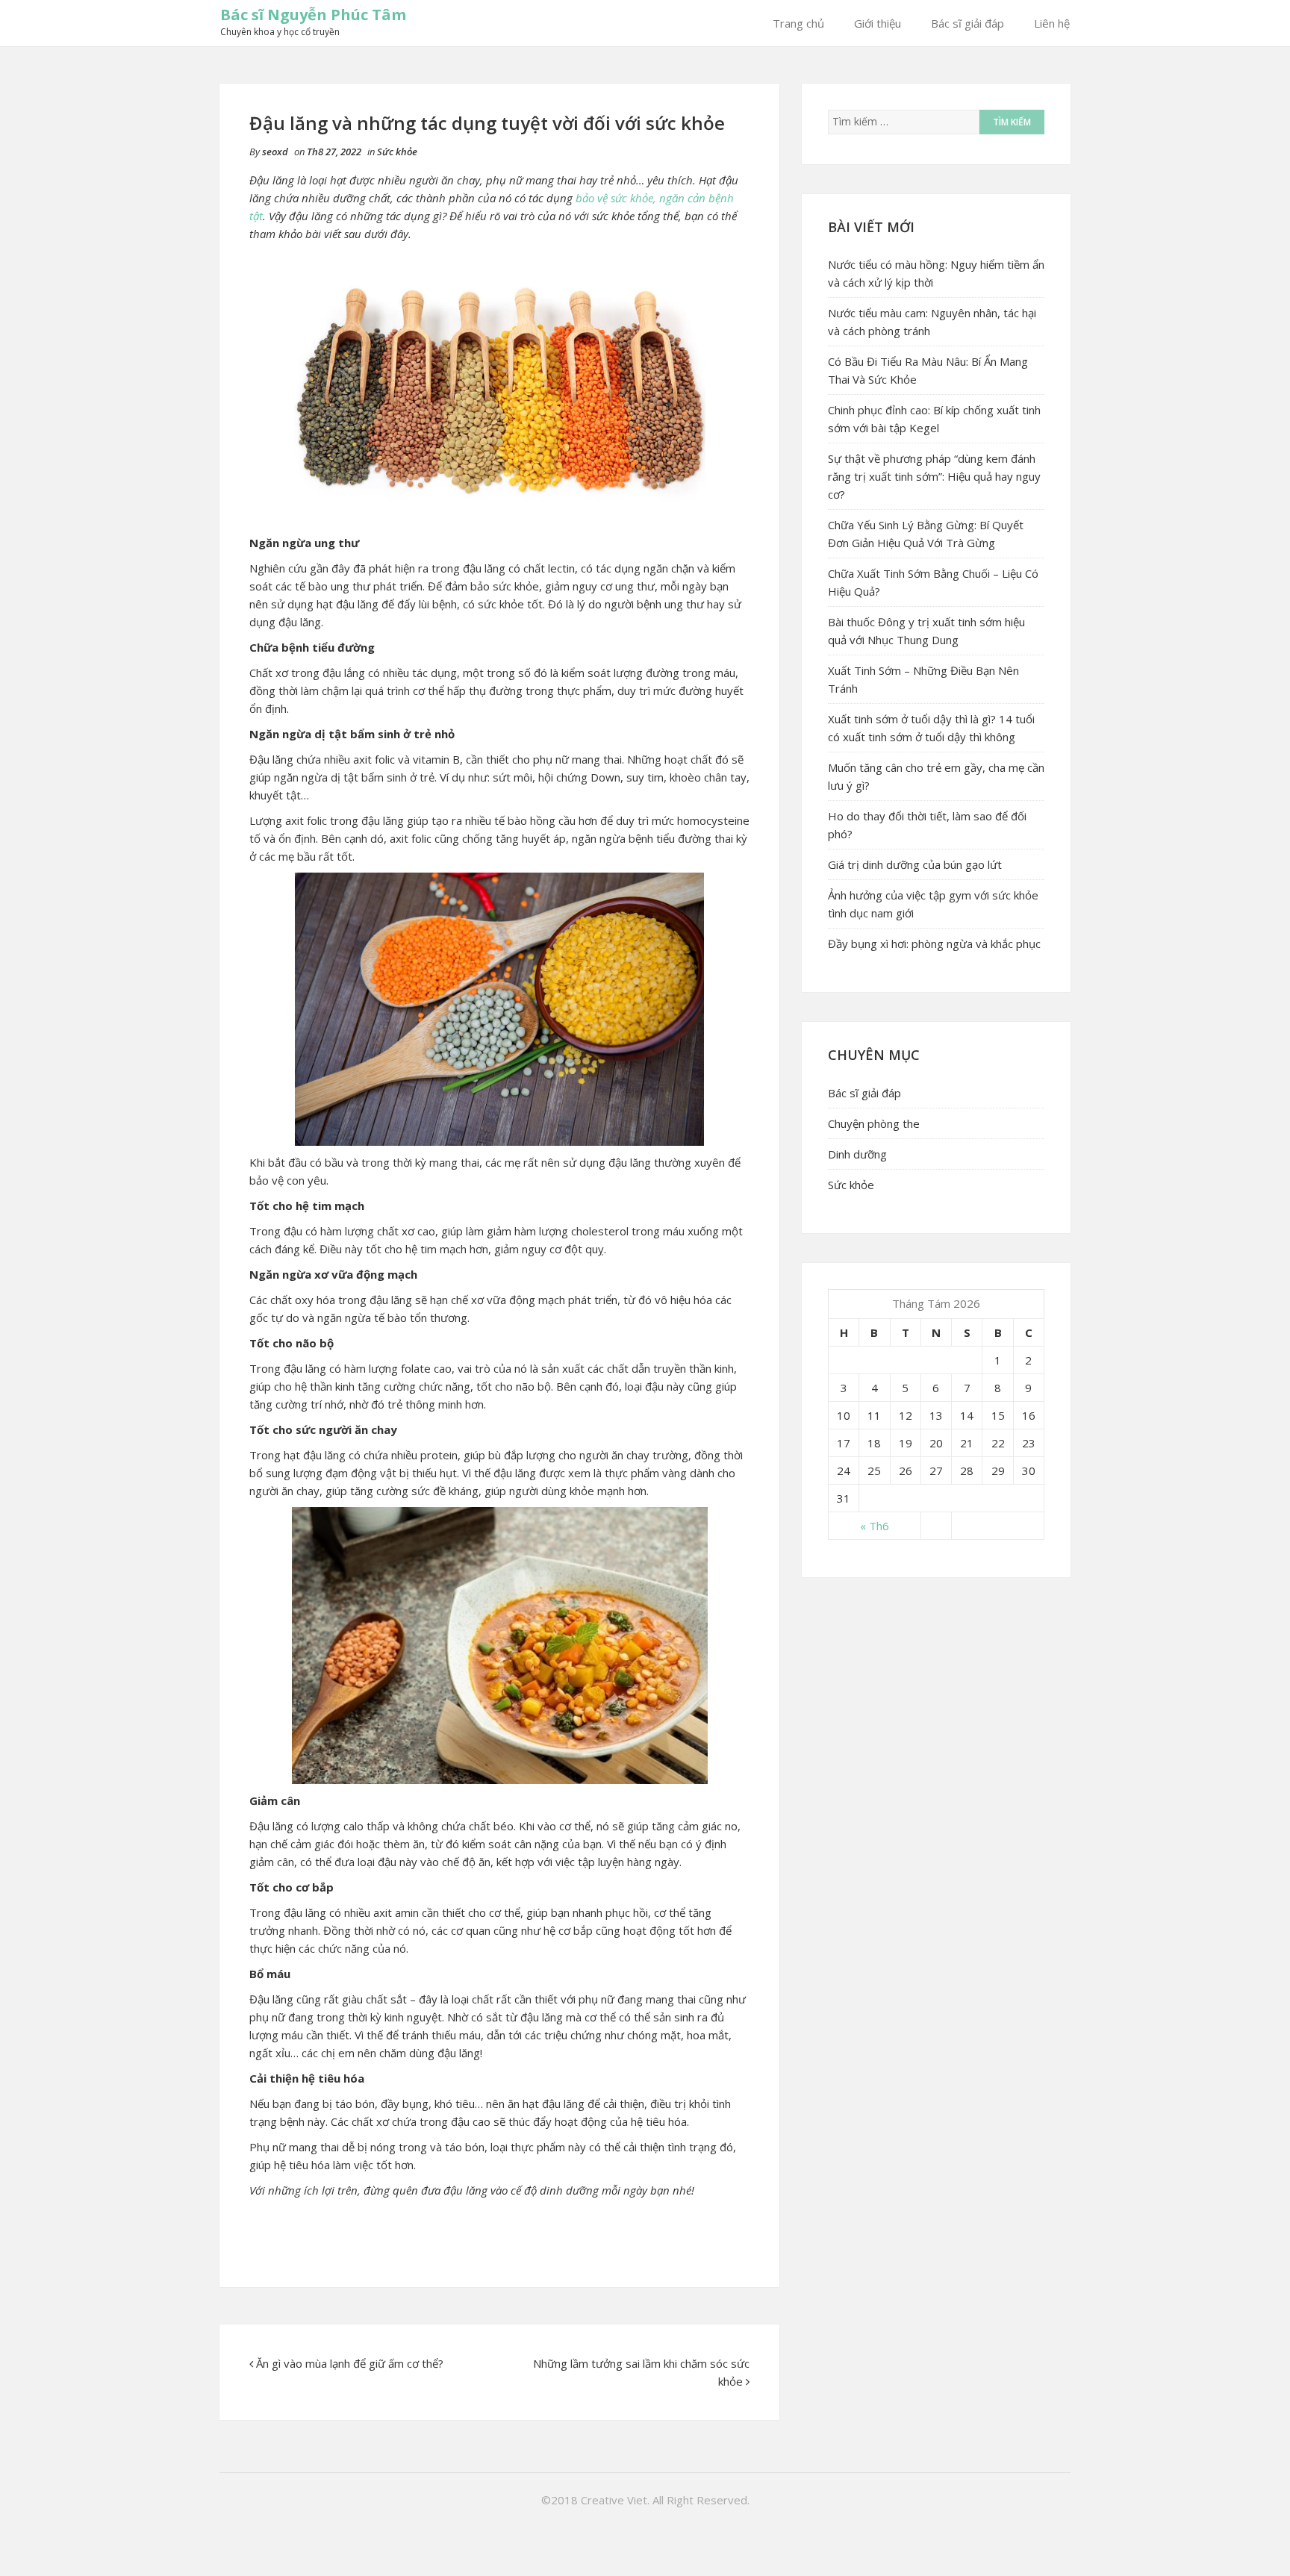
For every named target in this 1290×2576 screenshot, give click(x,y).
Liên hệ (1052, 23)
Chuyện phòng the (874, 1123)
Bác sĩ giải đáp (967, 23)
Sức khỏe (397, 152)
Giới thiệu (878, 23)
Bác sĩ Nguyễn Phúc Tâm (313, 15)
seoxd (275, 152)
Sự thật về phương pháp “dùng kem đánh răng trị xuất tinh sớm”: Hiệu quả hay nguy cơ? (934, 476)
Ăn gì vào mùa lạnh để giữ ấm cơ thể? (350, 2363)
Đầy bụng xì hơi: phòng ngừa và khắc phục (934, 944)
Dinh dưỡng (857, 1154)
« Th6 (875, 1526)
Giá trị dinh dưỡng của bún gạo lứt (915, 864)
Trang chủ (798, 23)
